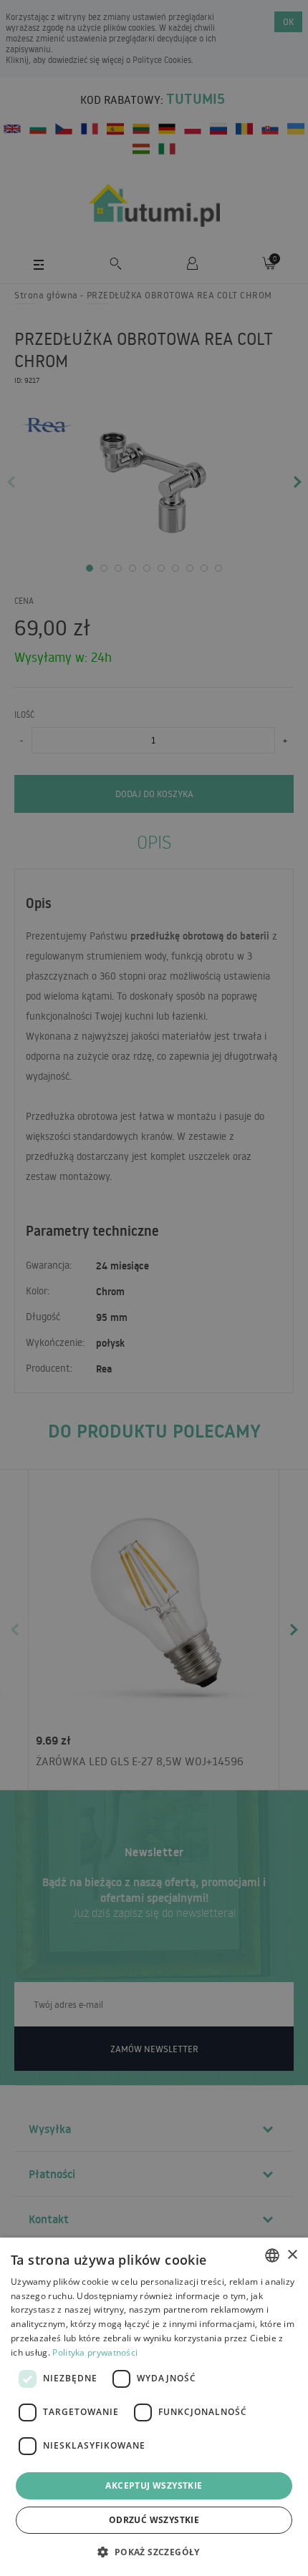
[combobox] (272, 2255)
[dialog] (154, 2407)
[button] (154, 2551)
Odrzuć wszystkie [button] (154, 2520)
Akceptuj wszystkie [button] (154, 2485)
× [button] (292, 2255)
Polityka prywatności (95, 2352)
